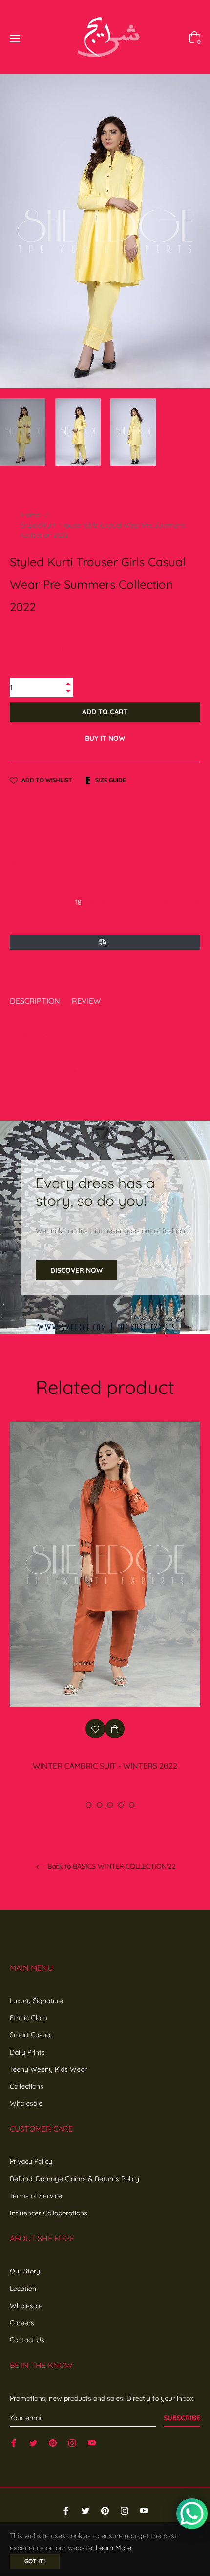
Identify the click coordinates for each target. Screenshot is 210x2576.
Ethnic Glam (29, 2018)
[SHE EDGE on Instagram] (72, 2443)
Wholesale (26, 2103)
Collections (27, 2086)
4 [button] (110, 1805)
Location (23, 2289)
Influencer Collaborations (49, 2213)
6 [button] (132, 1805)
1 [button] (78, 1805)
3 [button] (99, 1805)
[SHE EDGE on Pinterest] (53, 2443)
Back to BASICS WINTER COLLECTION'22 (111, 1866)
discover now (76, 1270)
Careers (22, 2323)
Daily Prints (27, 2052)
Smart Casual (31, 2035)
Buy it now (105, 738)
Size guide (110, 780)
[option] (105, 1615)
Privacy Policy (31, 2161)
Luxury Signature (36, 2001)
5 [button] (121, 1805)
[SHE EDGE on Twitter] (33, 2443)
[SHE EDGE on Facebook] (14, 2443)
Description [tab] (35, 1001)
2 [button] (89, 1805)
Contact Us (27, 2340)
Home (31, 515)
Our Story (25, 2271)
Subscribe (182, 2418)
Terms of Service (36, 2196)
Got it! (35, 2561)
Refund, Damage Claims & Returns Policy (74, 2179)
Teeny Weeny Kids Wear (48, 2069)
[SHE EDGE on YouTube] (92, 2443)
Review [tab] (87, 1001)
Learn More (114, 2548)
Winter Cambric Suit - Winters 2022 (105, 1766)
